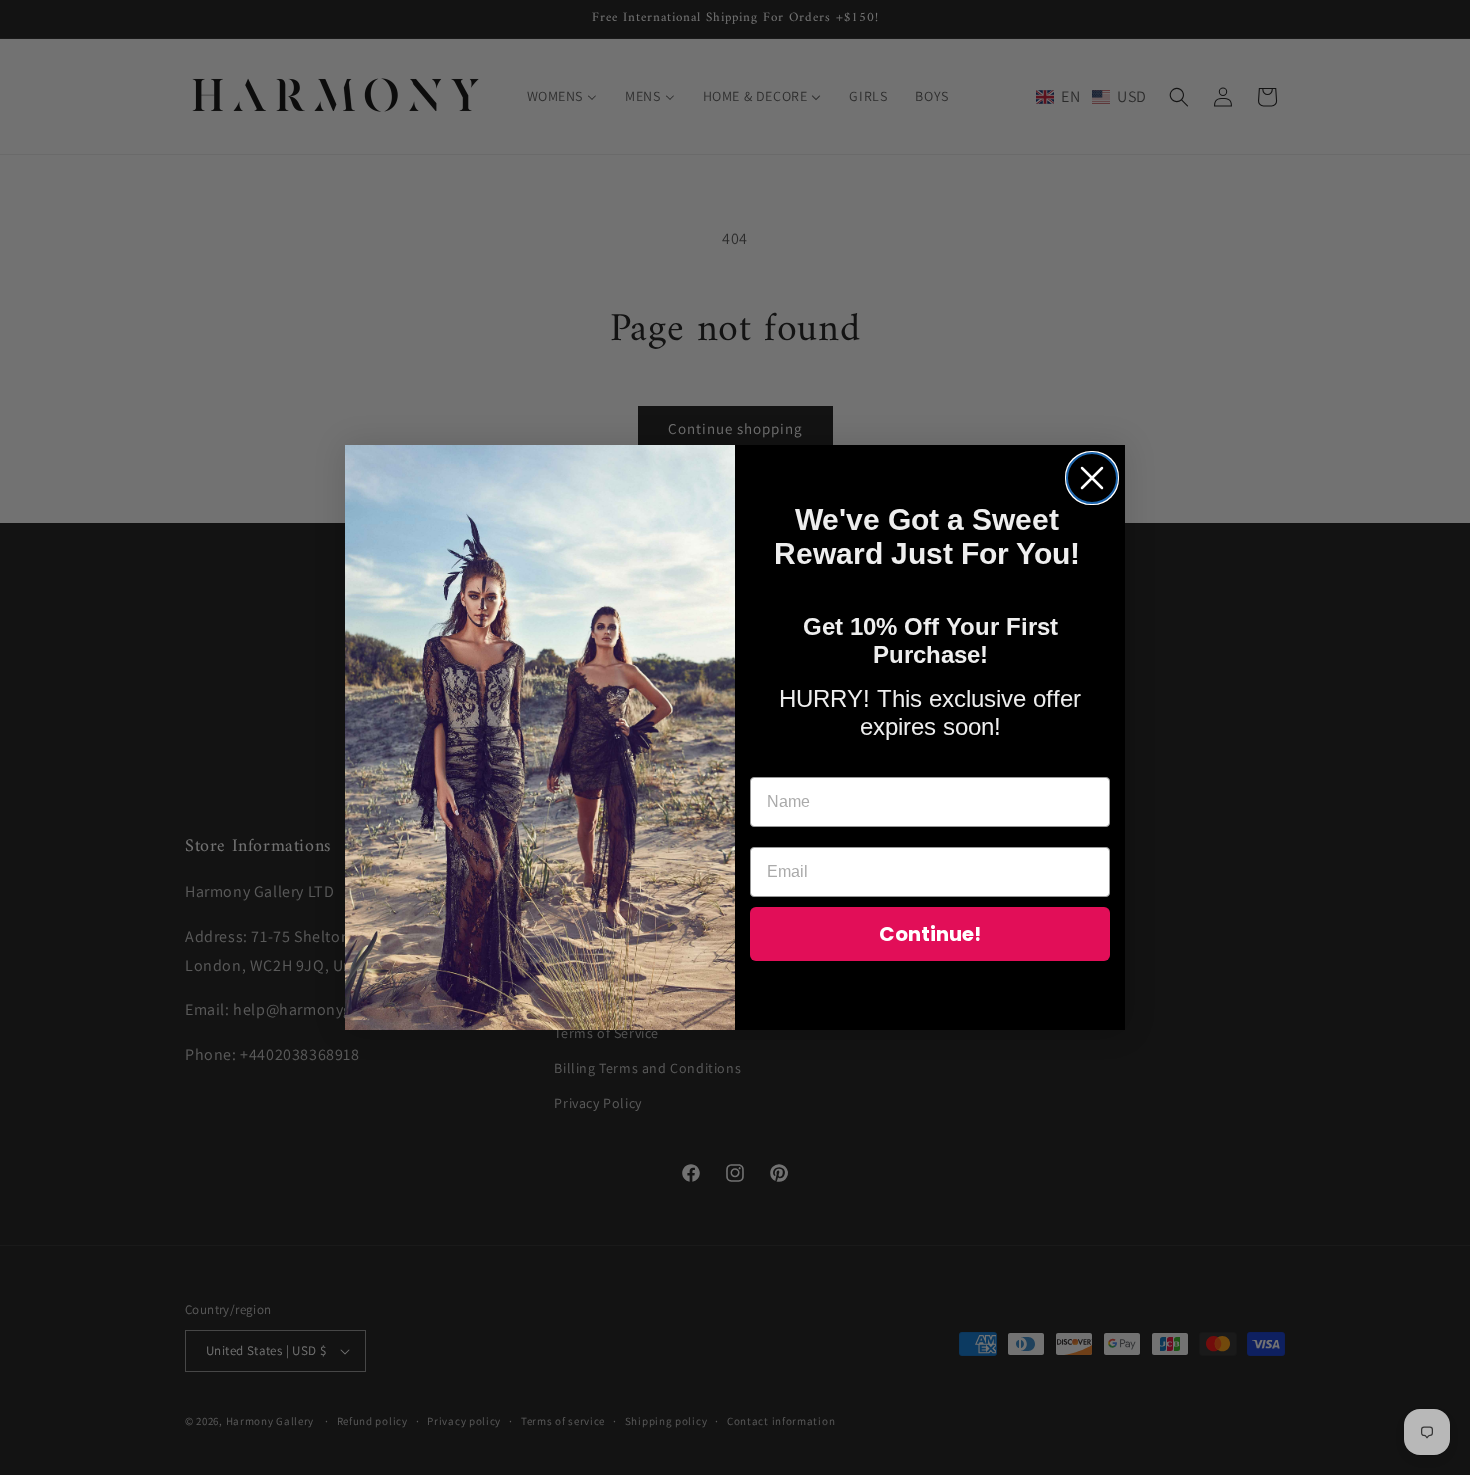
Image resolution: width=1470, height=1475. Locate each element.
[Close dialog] (1092, 478)
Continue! (930, 934)
